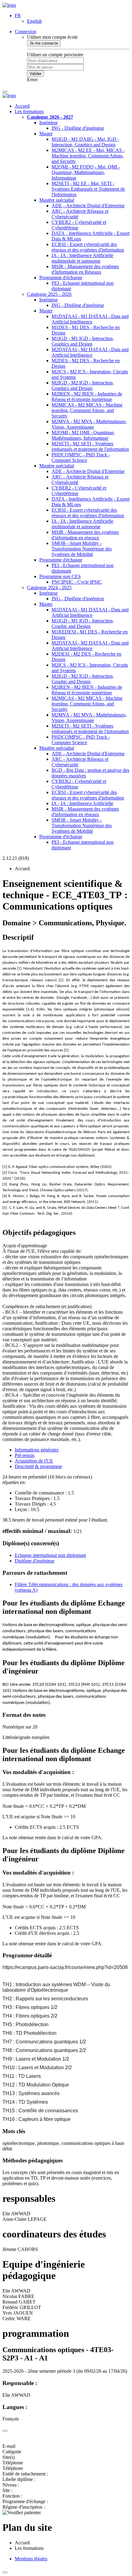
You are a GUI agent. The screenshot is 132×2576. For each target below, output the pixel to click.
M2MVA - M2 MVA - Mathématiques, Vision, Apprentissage (89, 424)
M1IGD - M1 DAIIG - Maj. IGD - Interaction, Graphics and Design (85, 142)
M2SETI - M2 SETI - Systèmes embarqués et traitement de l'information (90, 446)
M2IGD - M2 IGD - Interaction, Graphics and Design (83, 385)
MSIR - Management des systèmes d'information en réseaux (85, 535)
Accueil (22, 106)
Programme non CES (60, 576)
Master (46, 134)
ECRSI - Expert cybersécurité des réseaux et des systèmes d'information (88, 247)
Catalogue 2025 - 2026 (49, 294)
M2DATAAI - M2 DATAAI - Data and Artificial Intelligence (90, 352)
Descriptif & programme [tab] (38, 1466)
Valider (35, 74)
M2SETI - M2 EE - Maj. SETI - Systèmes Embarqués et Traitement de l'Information (88, 189)
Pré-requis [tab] (25, 1455)
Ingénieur (49, 123)
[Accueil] (9, 5)
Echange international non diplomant (50, 1555)
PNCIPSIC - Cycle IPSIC (77, 582)
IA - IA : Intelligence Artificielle (82, 803)
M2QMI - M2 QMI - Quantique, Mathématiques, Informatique (83, 435)
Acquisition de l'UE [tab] (34, 1461)
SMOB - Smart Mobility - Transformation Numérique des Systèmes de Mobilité (82, 549)
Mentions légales (31, 2559)
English (34, 21)
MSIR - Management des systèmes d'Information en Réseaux (85, 269)
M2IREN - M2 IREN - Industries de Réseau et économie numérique (87, 397)
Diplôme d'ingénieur (35, 1561)
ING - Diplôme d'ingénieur (78, 128)
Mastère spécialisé (57, 200)
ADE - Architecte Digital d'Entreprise (88, 206)
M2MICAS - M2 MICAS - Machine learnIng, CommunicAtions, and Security (87, 410)
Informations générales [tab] (37, 1450)
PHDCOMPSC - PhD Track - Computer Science (81, 457)
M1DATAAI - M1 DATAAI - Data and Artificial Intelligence (90, 319)
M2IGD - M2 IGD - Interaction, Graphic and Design (83, 679)
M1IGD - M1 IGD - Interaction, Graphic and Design (83, 623)
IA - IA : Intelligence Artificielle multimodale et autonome (82, 258)
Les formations (29, 111)
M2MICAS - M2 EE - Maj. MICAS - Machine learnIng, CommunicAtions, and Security (88, 156)
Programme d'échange (61, 278)
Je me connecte (44, 43)
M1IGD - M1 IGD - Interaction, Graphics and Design (83, 341)
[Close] (5, 2431)
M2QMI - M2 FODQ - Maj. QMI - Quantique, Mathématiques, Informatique (86, 172)
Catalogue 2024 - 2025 (49, 587)
